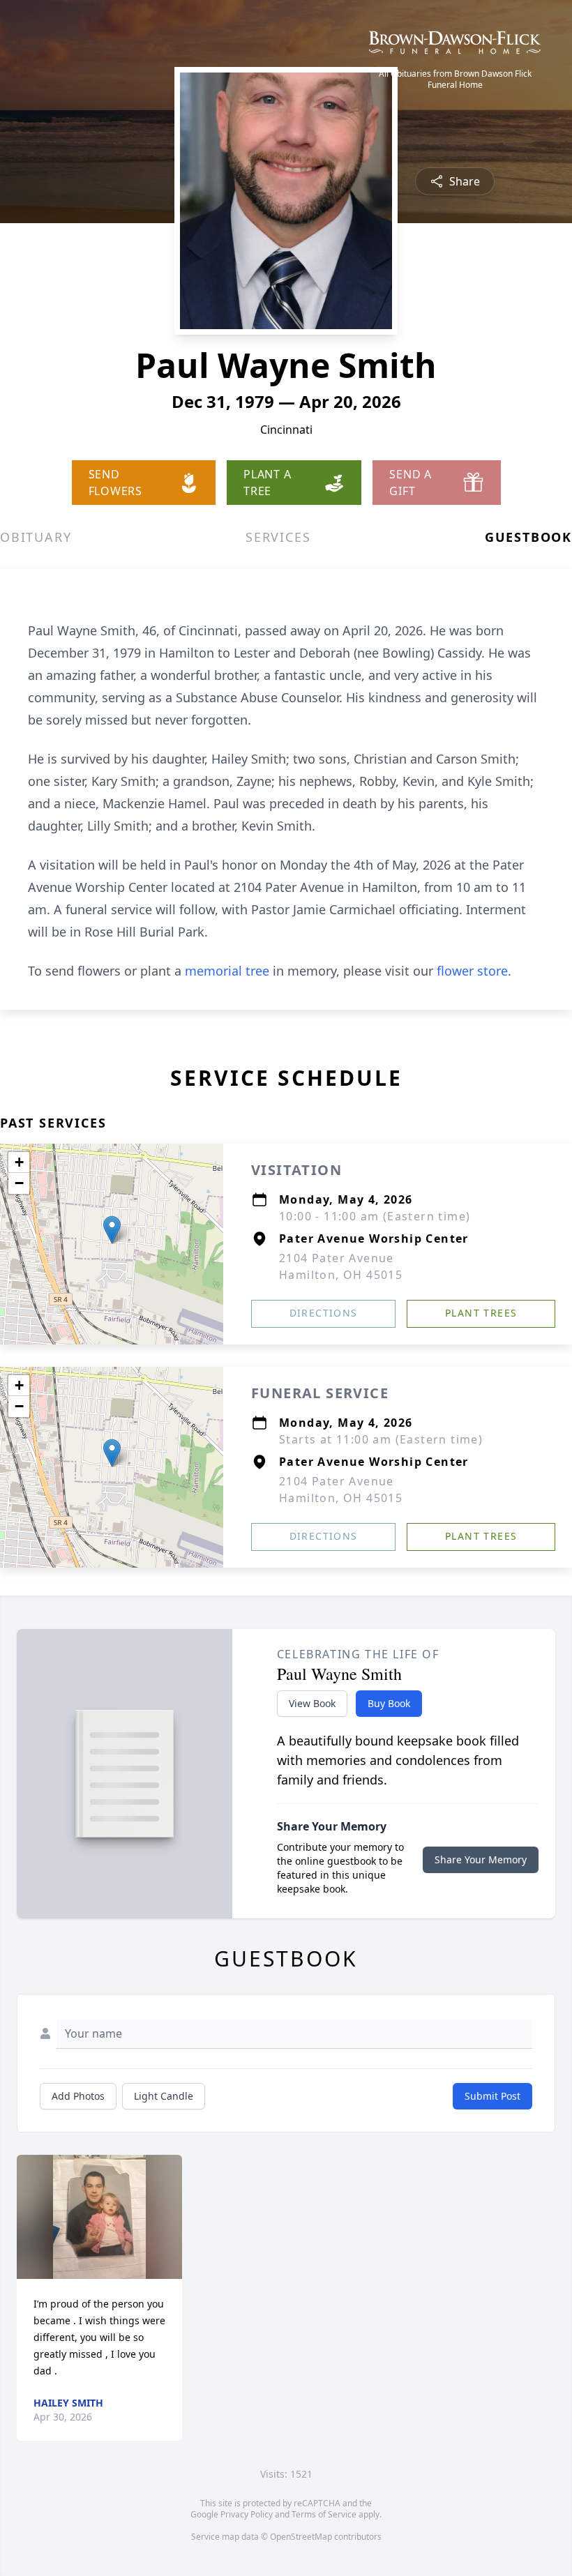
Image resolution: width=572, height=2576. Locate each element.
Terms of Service (324, 2514)
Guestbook (528, 537)
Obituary (36, 537)
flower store (472, 971)
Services (278, 537)
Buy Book (389, 1703)
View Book (312, 1703)
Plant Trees (481, 1313)
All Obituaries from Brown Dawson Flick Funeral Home (455, 79)
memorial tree (227, 971)
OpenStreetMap (301, 2537)
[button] (112, 1230)
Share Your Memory (481, 1859)
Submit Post (492, 2096)
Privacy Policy (247, 2514)
